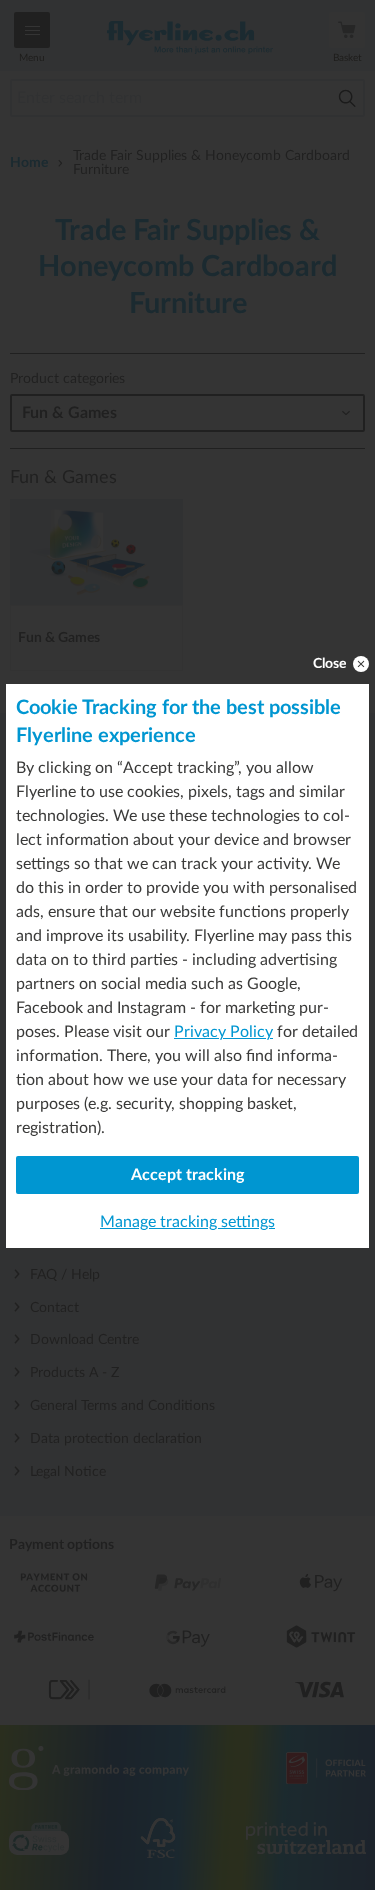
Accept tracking (187, 1175)
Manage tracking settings (187, 1222)
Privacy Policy (223, 1032)
